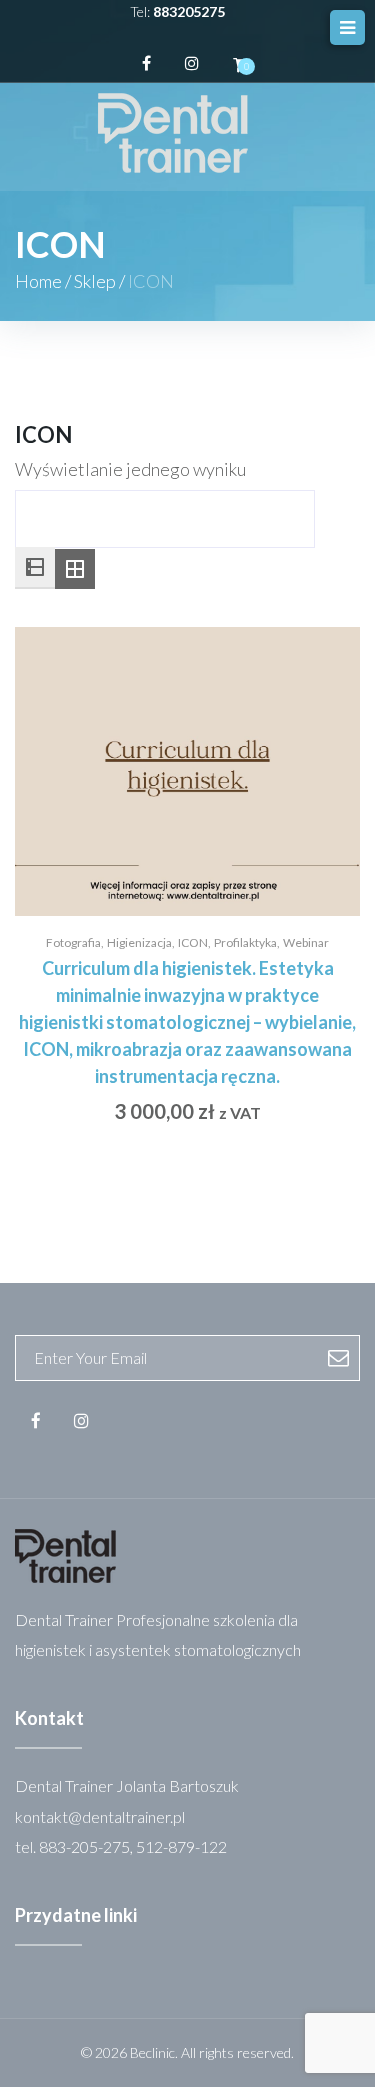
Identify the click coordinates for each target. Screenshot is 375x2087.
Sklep (95, 281)
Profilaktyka (245, 942)
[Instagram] (192, 63)
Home (38, 281)
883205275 (189, 11)
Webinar (306, 942)
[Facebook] (147, 63)
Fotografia (73, 942)
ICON (193, 942)
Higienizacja (139, 942)
